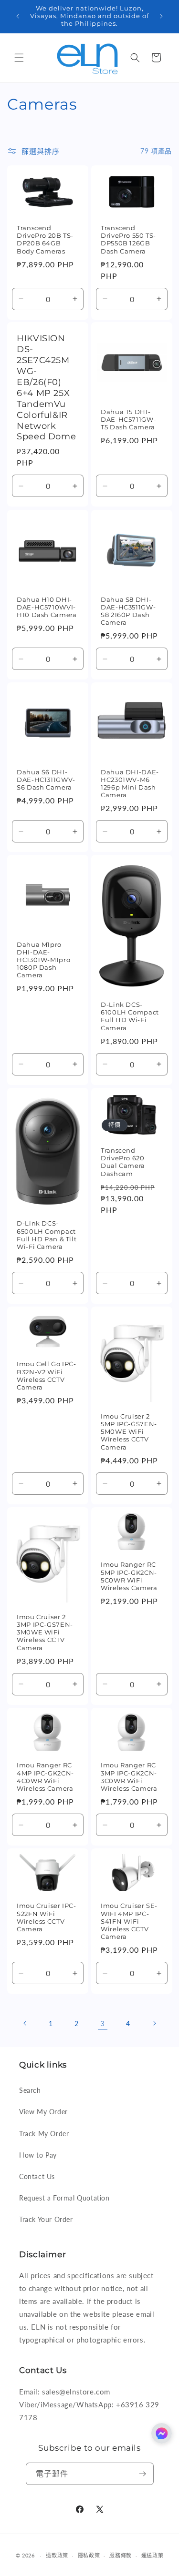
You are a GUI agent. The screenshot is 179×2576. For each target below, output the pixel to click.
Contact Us (37, 2176)
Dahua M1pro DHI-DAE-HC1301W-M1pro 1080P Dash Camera (43, 960)
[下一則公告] (161, 16)
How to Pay (38, 2155)
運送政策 (153, 2555)
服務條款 (121, 2555)
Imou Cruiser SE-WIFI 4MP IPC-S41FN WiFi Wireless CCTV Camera (129, 1921)
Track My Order (44, 2134)
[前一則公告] (18, 16)
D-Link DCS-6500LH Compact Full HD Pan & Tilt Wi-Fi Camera (47, 1235)
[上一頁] (25, 2023)
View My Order (43, 2112)
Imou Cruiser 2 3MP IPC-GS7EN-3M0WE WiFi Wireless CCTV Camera (45, 1633)
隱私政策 (89, 2555)
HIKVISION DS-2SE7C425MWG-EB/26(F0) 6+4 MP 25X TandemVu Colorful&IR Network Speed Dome (46, 387)
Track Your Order (46, 2219)
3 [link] (103, 2023)
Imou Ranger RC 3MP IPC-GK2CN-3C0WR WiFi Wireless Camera (129, 1777)
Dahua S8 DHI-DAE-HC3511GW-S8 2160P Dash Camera (128, 611)
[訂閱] (143, 2474)
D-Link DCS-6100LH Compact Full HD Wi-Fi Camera (130, 1016)
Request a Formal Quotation (64, 2198)
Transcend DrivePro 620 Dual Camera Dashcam (123, 1162)
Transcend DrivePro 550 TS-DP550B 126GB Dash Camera (128, 240)
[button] (19, 58)
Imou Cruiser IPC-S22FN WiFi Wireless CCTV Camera (47, 1917)
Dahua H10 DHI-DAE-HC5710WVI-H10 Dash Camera (47, 607)
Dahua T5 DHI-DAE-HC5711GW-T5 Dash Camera (128, 420)
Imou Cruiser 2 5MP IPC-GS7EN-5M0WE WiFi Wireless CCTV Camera (129, 1432)
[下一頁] (154, 2023)
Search (30, 2090)
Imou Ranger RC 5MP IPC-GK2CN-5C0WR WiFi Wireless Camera (129, 1576)
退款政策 (57, 2555)
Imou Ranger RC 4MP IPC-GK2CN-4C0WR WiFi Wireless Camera (45, 1777)
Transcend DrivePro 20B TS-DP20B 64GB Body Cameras (45, 240)
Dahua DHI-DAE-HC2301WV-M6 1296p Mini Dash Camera (130, 784)
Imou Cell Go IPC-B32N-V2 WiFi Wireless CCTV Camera (47, 1376)
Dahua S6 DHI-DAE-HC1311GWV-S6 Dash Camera (46, 780)
